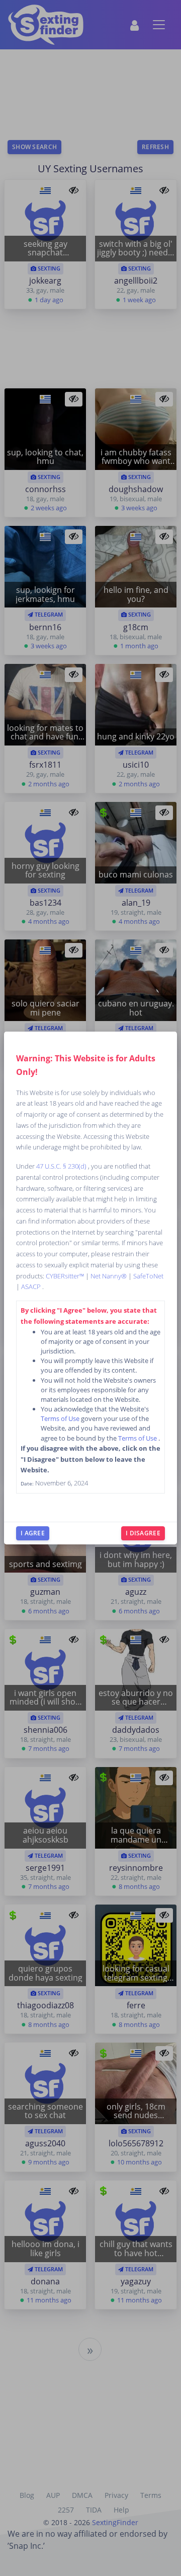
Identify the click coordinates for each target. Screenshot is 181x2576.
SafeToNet (148, 1276)
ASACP (32, 1286)
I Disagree (143, 1533)
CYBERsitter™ (66, 1276)
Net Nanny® (109, 1276)
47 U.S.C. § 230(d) (62, 1166)
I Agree (33, 1533)
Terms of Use (61, 1418)
